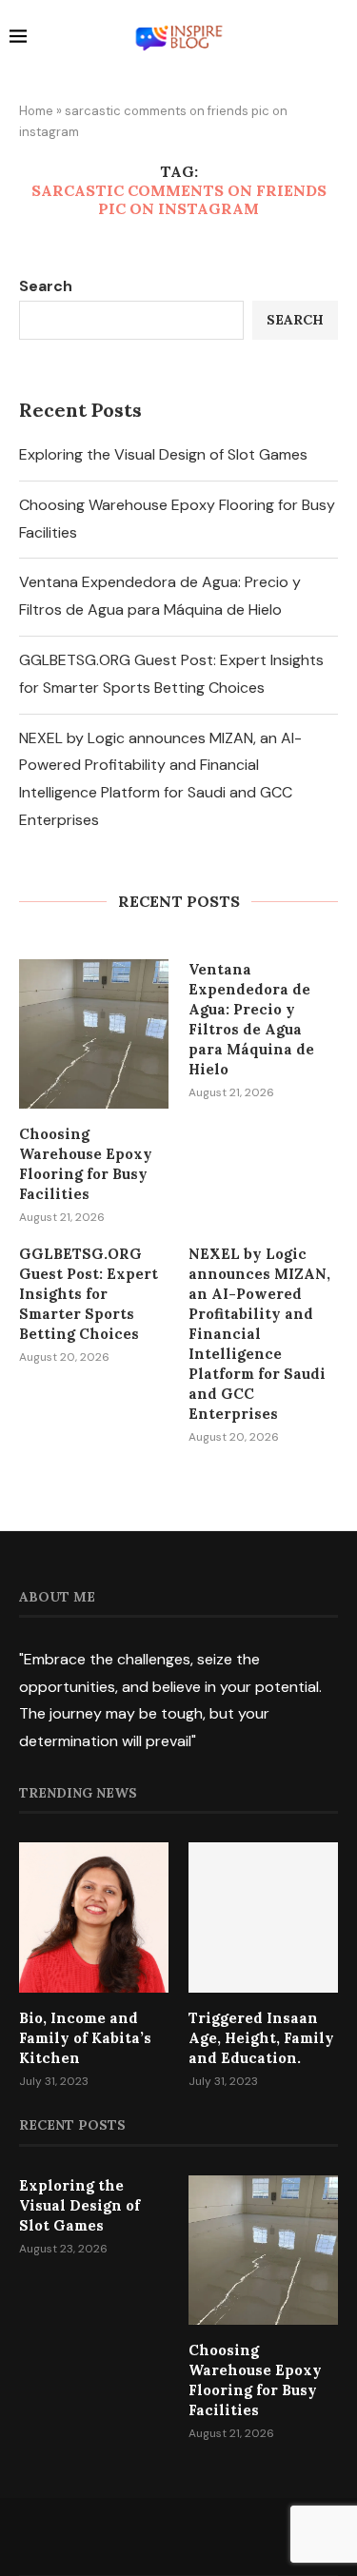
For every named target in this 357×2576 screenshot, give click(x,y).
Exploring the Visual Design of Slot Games (163, 454)
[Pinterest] (204, 2536)
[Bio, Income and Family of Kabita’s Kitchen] (94, 1917)
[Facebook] (129, 2536)
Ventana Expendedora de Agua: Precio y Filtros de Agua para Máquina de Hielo (251, 1019)
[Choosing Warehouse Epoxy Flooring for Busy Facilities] (94, 1034)
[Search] (338, 39)
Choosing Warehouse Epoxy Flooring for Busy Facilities (86, 1164)
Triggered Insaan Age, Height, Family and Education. (261, 2038)
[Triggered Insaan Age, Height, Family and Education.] (263, 1917)
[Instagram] (179, 2536)
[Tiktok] (228, 2536)
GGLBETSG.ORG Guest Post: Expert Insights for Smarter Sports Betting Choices (89, 1294)
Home (36, 111)
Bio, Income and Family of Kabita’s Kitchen (85, 2038)
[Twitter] (154, 2536)
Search (46, 286)
